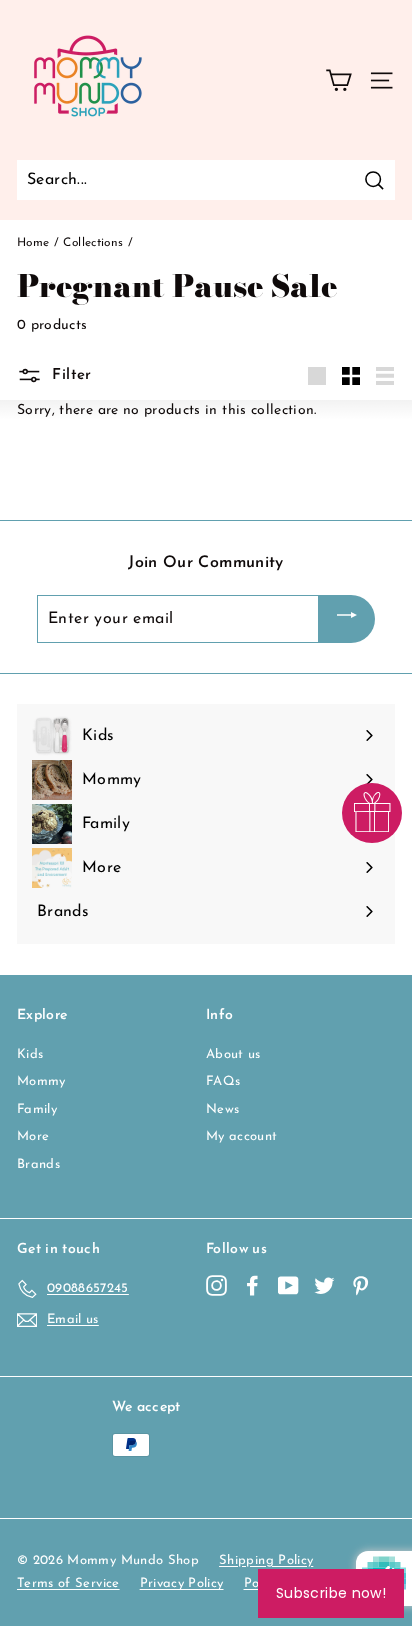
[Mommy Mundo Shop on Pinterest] (360, 1285)
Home (33, 243)
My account (242, 1136)
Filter (69, 374)
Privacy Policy (182, 1583)
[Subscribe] (347, 619)
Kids (30, 1054)
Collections (93, 243)
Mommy (41, 1081)
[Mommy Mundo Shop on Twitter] (324, 1285)
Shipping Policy (266, 1560)
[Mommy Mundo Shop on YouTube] (288, 1285)
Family (37, 1109)
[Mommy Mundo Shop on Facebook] (252, 1285)
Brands (38, 1164)
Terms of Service (68, 1583)
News (222, 1109)
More (33, 1136)
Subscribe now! (331, 1593)
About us (233, 1054)
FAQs (223, 1081)
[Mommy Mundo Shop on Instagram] (216, 1285)
